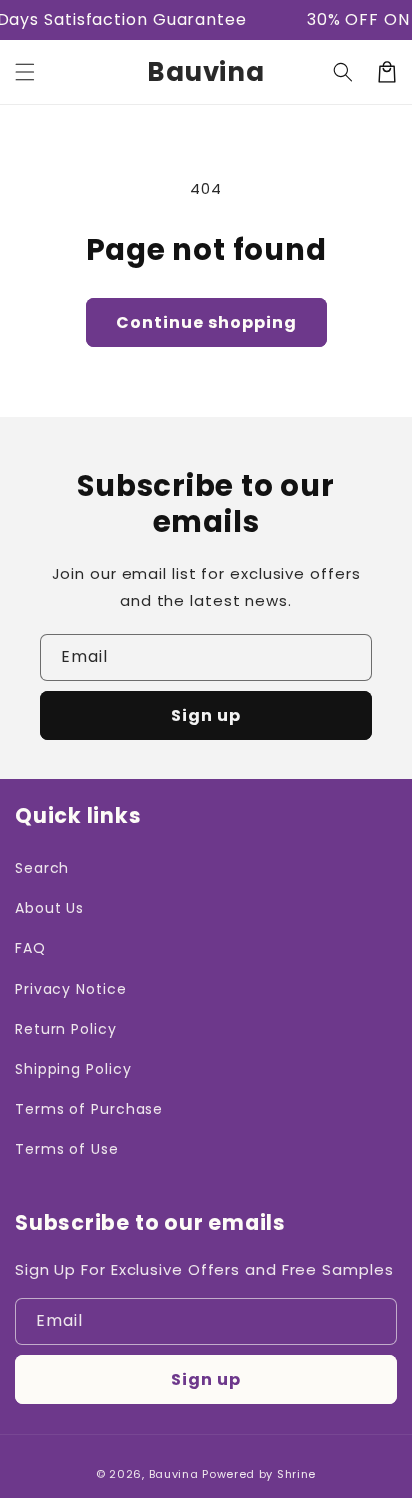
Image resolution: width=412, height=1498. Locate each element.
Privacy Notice (71, 989)
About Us (49, 908)
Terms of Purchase (89, 1109)
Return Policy (66, 1029)
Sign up (206, 715)
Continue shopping (206, 322)
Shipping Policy (73, 1069)
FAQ (30, 948)
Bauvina (174, 1474)
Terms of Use (67, 1149)
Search (42, 868)
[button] (25, 72)
